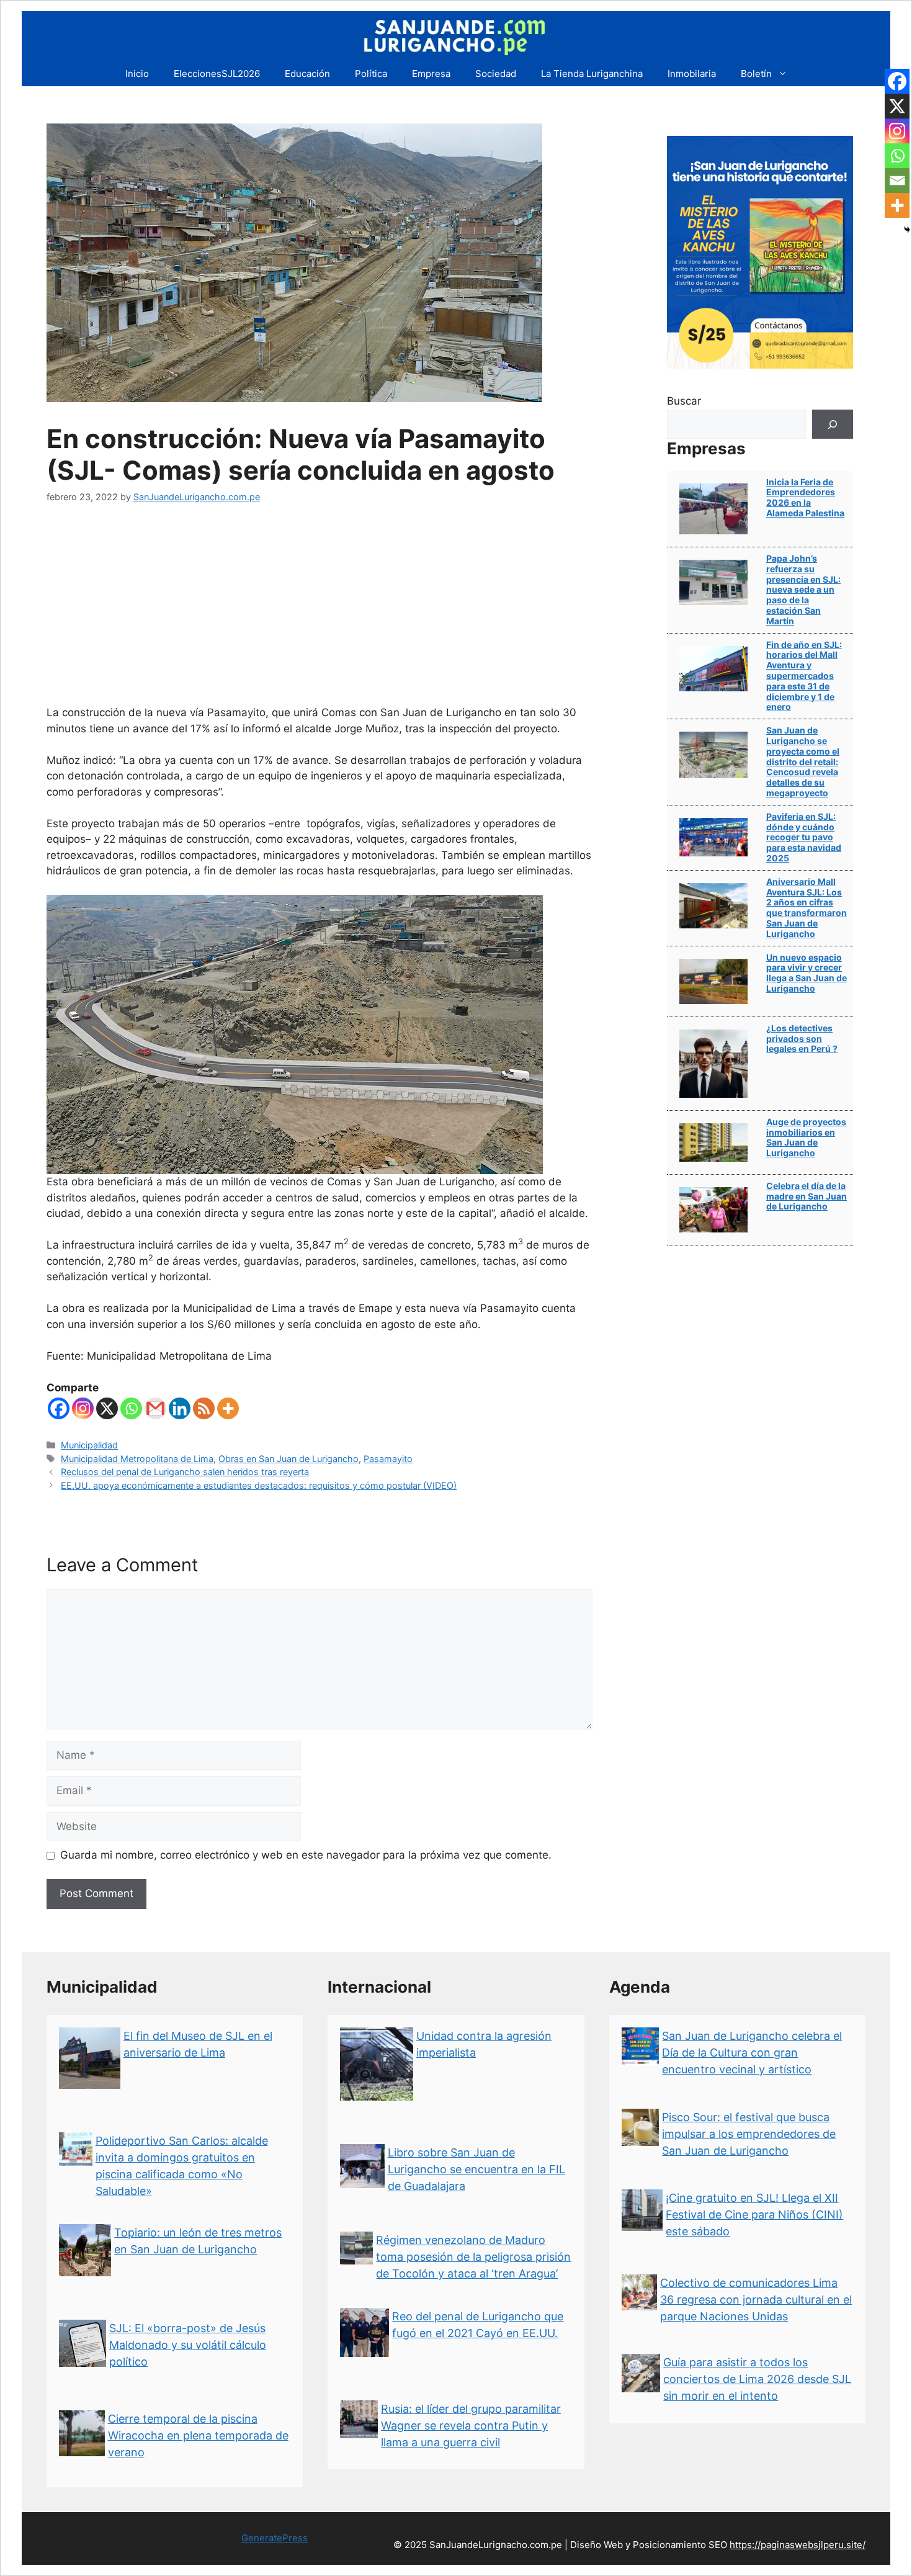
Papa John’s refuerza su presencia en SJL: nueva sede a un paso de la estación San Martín (803, 590)
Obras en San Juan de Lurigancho (288, 1459)
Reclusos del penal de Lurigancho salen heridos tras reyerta (185, 1472)
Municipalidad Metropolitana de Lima (137, 1459)
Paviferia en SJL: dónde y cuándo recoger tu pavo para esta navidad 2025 (804, 837)
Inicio (137, 74)
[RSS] (204, 1408)
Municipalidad (89, 1445)
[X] (107, 1408)
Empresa (431, 74)
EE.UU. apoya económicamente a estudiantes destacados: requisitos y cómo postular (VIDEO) (259, 1485)
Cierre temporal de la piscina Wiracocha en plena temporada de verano (198, 2435)
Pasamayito (388, 1459)
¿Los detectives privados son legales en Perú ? (802, 1039)
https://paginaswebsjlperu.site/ (798, 2545)
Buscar (684, 401)
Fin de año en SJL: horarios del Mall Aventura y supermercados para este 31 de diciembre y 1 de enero (804, 676)
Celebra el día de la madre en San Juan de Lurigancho (807, 1196)
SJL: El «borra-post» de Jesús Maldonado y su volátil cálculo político (188, 2345)
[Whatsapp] (131, 1408)
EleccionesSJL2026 (217, 74)
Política (371, 74)
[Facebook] (59, 1408)
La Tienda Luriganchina (592, 74)
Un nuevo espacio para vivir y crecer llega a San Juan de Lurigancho (807, 973)
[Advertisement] (320, 612)
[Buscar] (833, 424)
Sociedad (496, 74)
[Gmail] (155, 1408)
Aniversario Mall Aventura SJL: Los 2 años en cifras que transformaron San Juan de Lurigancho (807, 908)
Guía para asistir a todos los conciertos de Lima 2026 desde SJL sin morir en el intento (757, 2379)
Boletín (756, 74)
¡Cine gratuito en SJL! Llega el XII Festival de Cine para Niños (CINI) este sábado (754, 2215)
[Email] (897, 181)
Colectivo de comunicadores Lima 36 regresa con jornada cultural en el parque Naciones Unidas (756, 2300)
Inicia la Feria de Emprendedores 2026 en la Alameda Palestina (805, 497)
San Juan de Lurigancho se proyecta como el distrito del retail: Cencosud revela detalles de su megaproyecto (803, 761)
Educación (307, 74)
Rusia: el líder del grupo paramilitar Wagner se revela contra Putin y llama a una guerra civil (471, 2426)
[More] (228, 1408)
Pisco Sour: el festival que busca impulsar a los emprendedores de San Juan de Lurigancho (749, 2134)
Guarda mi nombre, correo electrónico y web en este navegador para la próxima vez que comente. (306, 1855)
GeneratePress (275, 2538)
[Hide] (907, 230)
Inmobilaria (692, 74)
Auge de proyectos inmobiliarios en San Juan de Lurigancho (806, 1137)
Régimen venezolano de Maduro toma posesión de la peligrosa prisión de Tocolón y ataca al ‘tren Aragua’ (473, 2257)
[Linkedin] (180, 1408)
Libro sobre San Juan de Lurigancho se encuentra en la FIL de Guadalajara (476, 2169)
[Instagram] (83, 1408)
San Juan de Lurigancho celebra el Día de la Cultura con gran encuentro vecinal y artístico (752, 2053)
